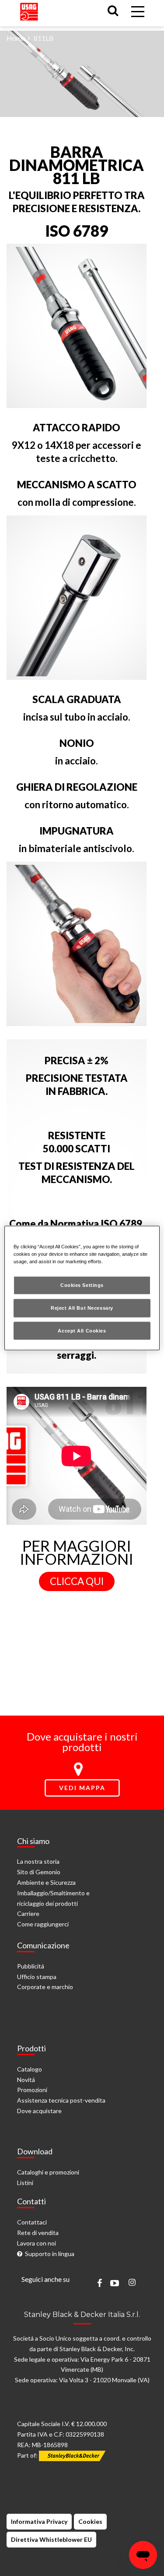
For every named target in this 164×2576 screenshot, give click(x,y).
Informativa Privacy (39, 2521)
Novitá (26, 2080)
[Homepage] (29, 9)
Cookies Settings (82, 1285)
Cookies (90, 2521)
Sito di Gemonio (39, 1872)
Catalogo (30, 2069)
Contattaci (32, 2222)
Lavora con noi (37, 2243)
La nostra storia (38, 1861)
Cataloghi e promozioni (48, 2172)
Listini (25, 2183)
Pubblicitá (31, 1966)
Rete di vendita (38, 2233)
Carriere (28, 1913)
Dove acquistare (39, 2111)
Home (16, 38)
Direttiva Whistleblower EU (51, 2539)
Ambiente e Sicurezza (46, 1882)
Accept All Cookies (82, 1330)
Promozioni (32, 2090)
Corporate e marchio (45, 1987)
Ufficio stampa (37, 1977)
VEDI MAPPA (82, 1788)
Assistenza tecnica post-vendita (61, 2100)
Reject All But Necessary (82, 1308)
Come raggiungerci (43, 1924)
